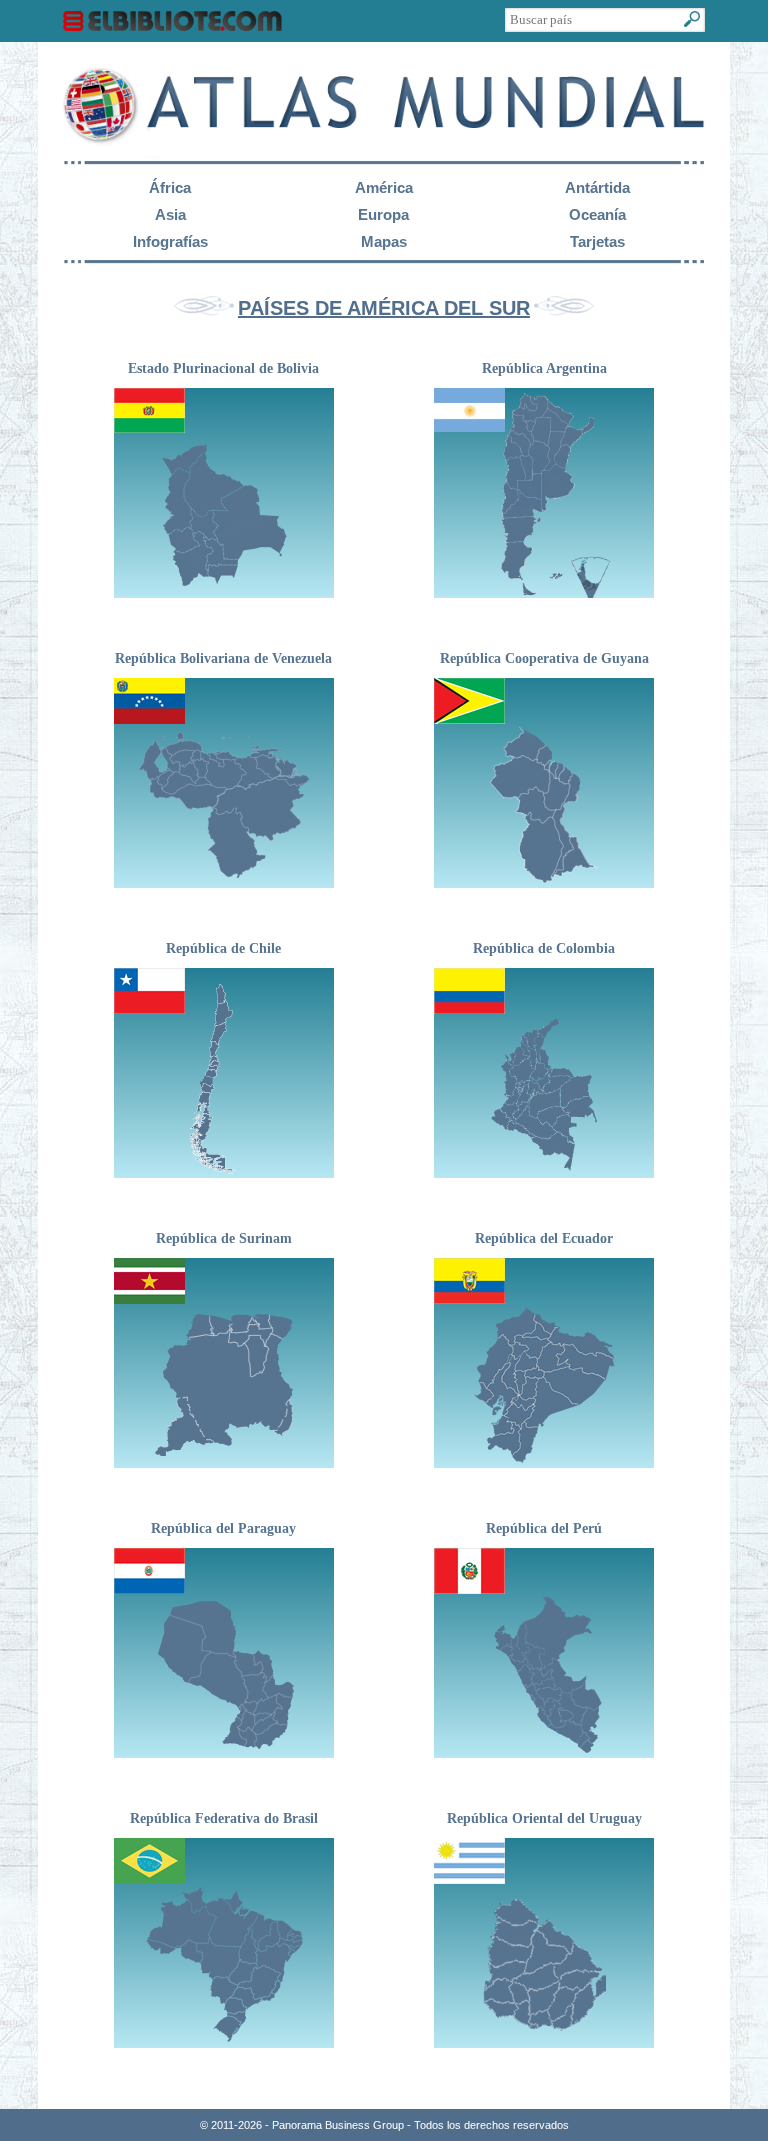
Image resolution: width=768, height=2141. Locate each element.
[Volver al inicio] (383, 146)
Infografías (170, 241)
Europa (383, 214)
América (384, 187)
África (170, 187)
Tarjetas (597, 241)
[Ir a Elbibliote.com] (172, 25)
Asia (170, 214)
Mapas (384, 241)
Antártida (597, 187)
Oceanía (597, 214)
